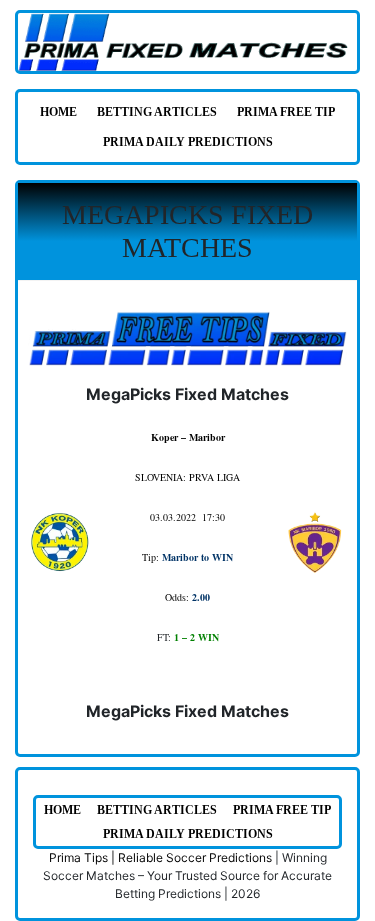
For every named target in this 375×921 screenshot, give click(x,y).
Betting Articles (157, 112)
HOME (58, 112)
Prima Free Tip (286, 112)
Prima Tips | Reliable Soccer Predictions (160, 857)
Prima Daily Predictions (188, 142)
